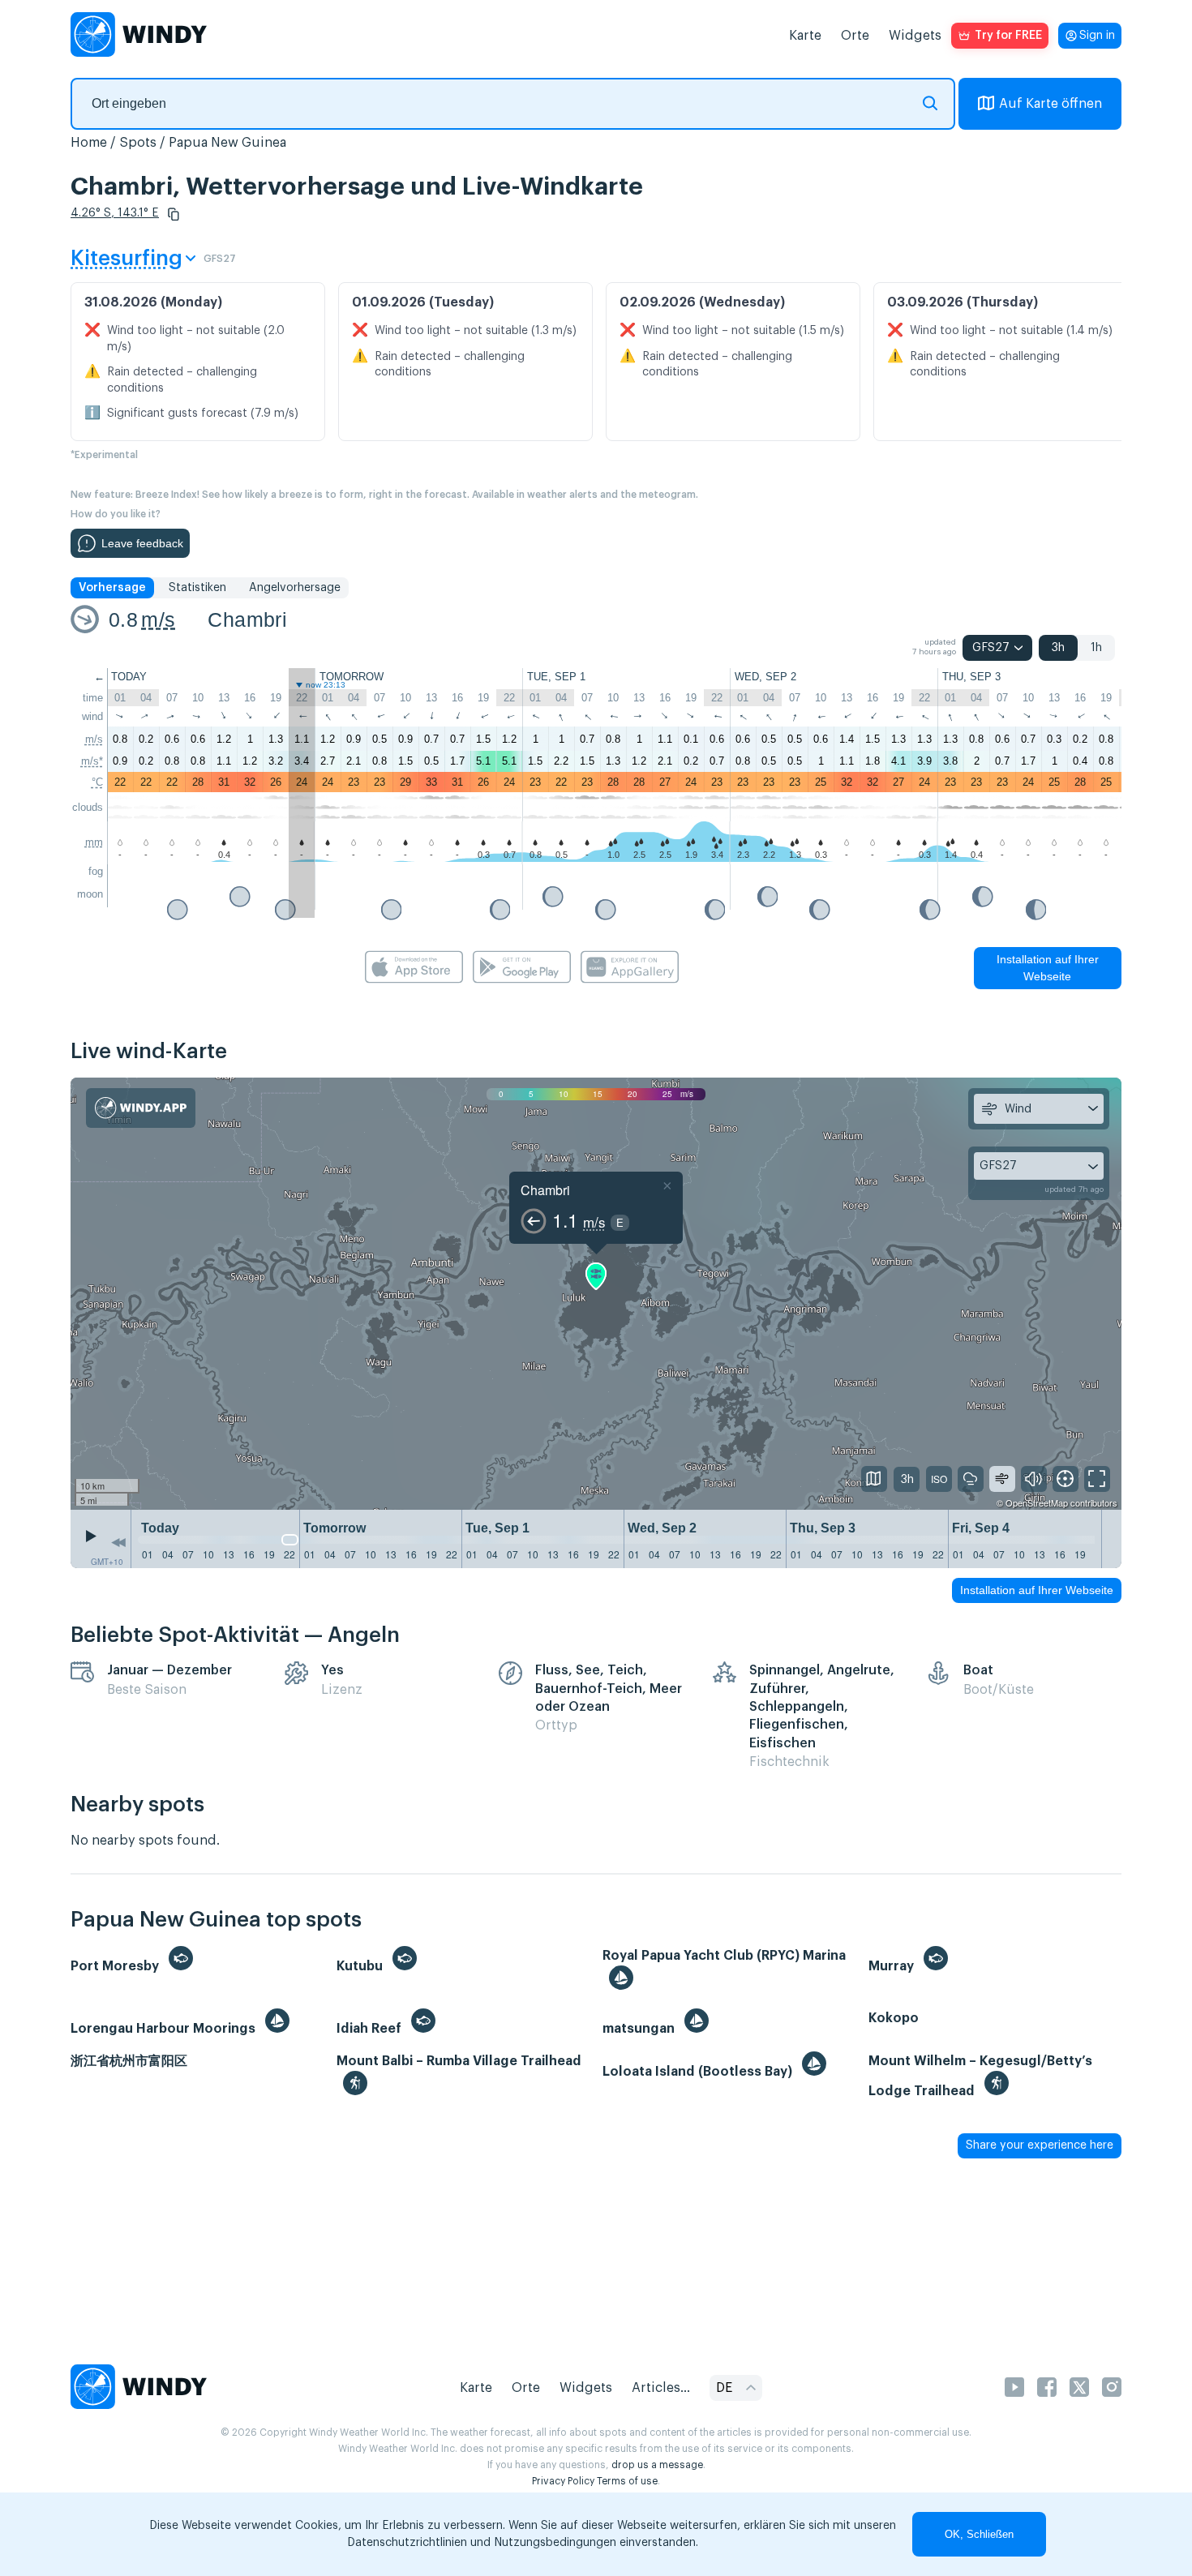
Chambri (247, 619)
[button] (174, 214)
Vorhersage (112, 588)
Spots (138, 143)
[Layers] (874, 1479)
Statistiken (197, 588)
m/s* (92, 761)
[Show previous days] (118, 1543)
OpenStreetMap (1037, 1502)
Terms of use (627, 2481)
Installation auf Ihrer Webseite (1048, 968)
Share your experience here (1040, 2145)
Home (89, 143)
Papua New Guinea (227, 143)
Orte (855, 36)
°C (97, 782)
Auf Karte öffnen (1051, 104)
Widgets (915, 36)
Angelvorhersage (295, 588)
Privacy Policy (563, 2481)
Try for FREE (1008, 36)
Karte (805, 36)
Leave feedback (142, 543)
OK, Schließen (979, 2534)
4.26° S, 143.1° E (115, 213)
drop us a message (657, 2465)
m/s (158, 619)
